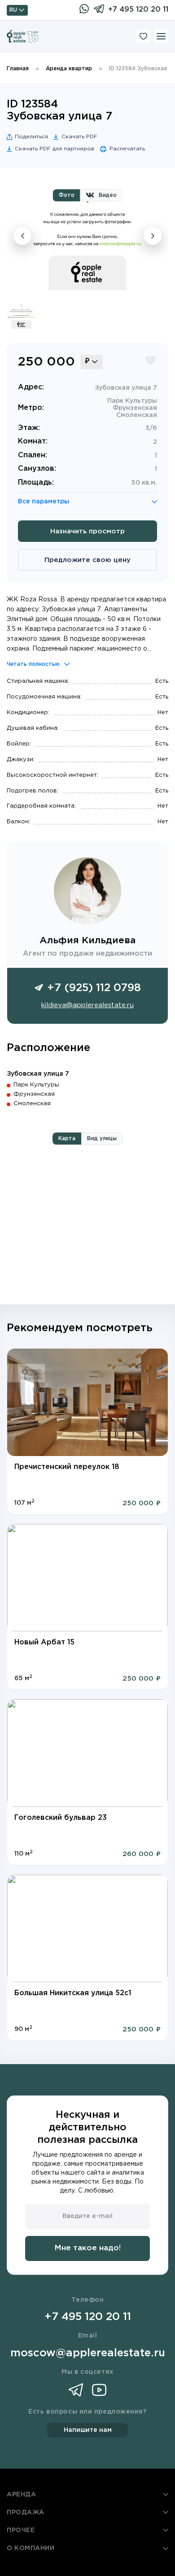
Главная (18, 69)
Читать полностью (33, 664)
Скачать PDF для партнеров (55, 149)
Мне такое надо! (87, 2248)
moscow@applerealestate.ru (88, 2353)
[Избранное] (143, 36)
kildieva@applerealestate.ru (87, 1005)
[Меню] (161, 36)
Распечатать (127, 149)
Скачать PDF (79, 137)
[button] (25, 1402)
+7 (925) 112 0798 (94, 988)
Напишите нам (88, 2430)
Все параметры (44, 502)
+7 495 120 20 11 (138, 10)
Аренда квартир (69, 69)
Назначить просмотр (87, 531)
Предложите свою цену (87, 560)
